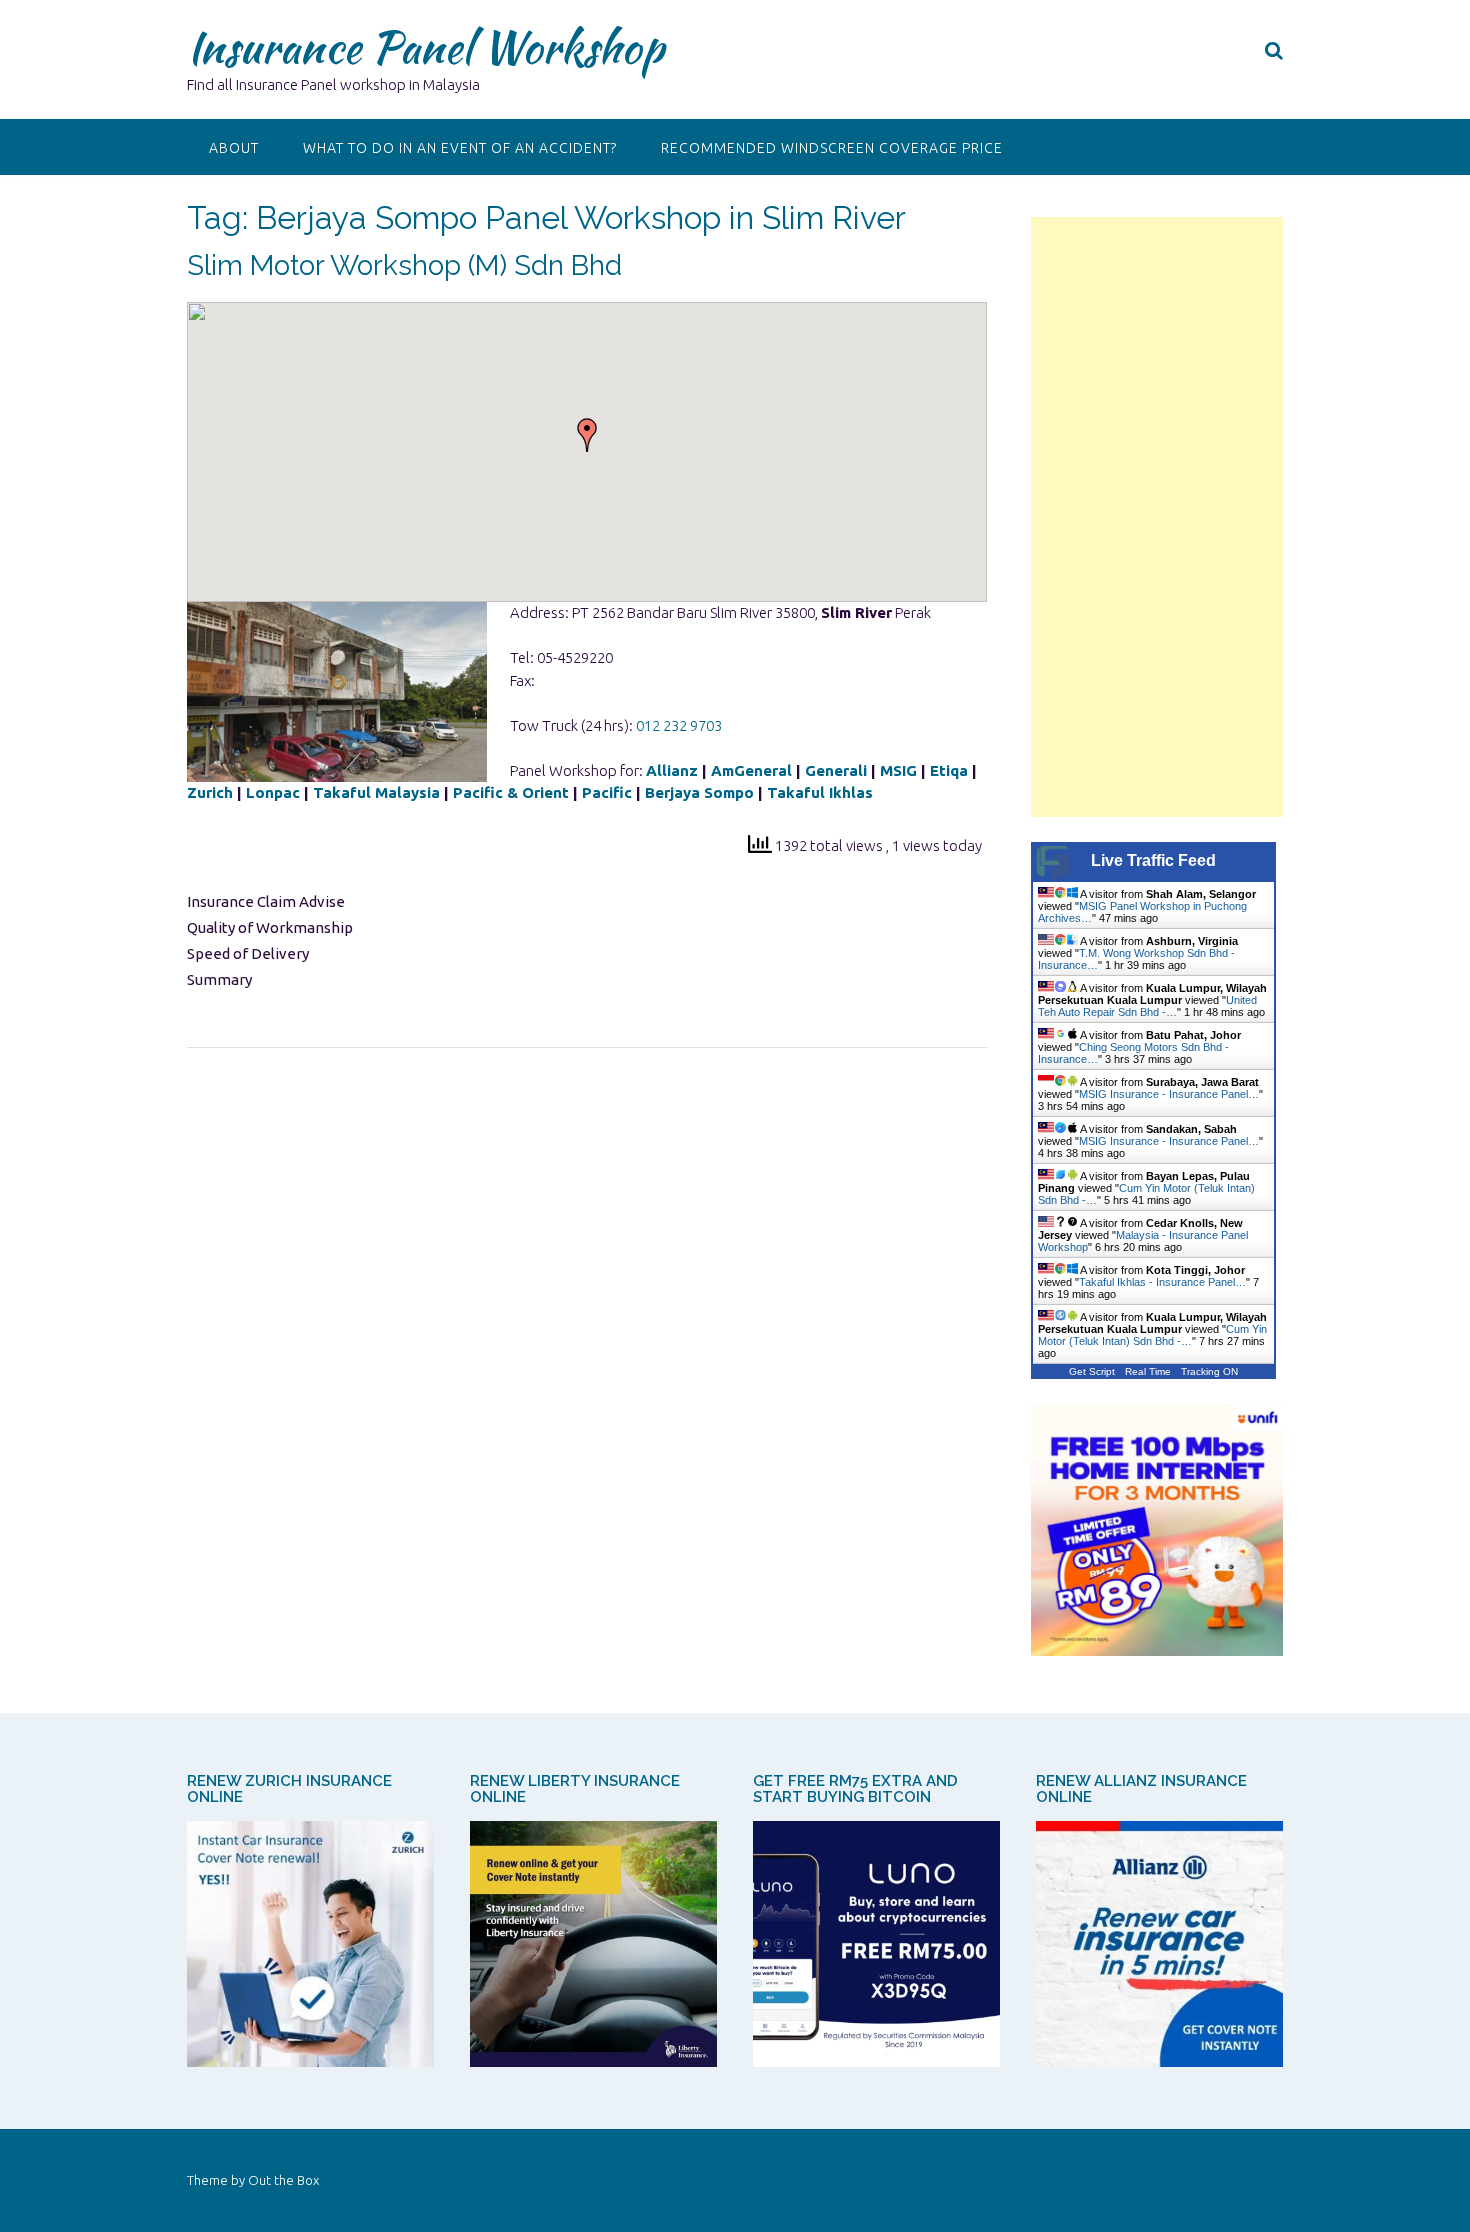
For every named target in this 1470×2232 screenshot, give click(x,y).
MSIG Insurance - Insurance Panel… (1169, 1094)
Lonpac (273, 792)
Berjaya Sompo (699, 792)
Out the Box (283, 2180)
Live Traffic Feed (1153, 860)
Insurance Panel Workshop (425, 47)
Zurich (210, 792)
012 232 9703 (679, 725)
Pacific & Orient (511, 792)
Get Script (1092, 1371)
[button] (587, 435)
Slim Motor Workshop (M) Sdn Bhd (404, 265)
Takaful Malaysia (376, 792)
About (234, 148)
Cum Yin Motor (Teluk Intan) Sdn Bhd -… (1152, 1335)
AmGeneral (751, 770)
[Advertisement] (1157, 517)
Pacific (607, 792)
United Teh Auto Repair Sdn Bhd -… (1147, 1006)
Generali (836, 770)
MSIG (898, 770)
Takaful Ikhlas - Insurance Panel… (1162, 1282)
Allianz (672, 770)
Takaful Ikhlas (820, 792)
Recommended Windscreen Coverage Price (832, 148)
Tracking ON (1209, 1371)
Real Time (1148, 1371)
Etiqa (949, 770)
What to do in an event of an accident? (460, 148)
